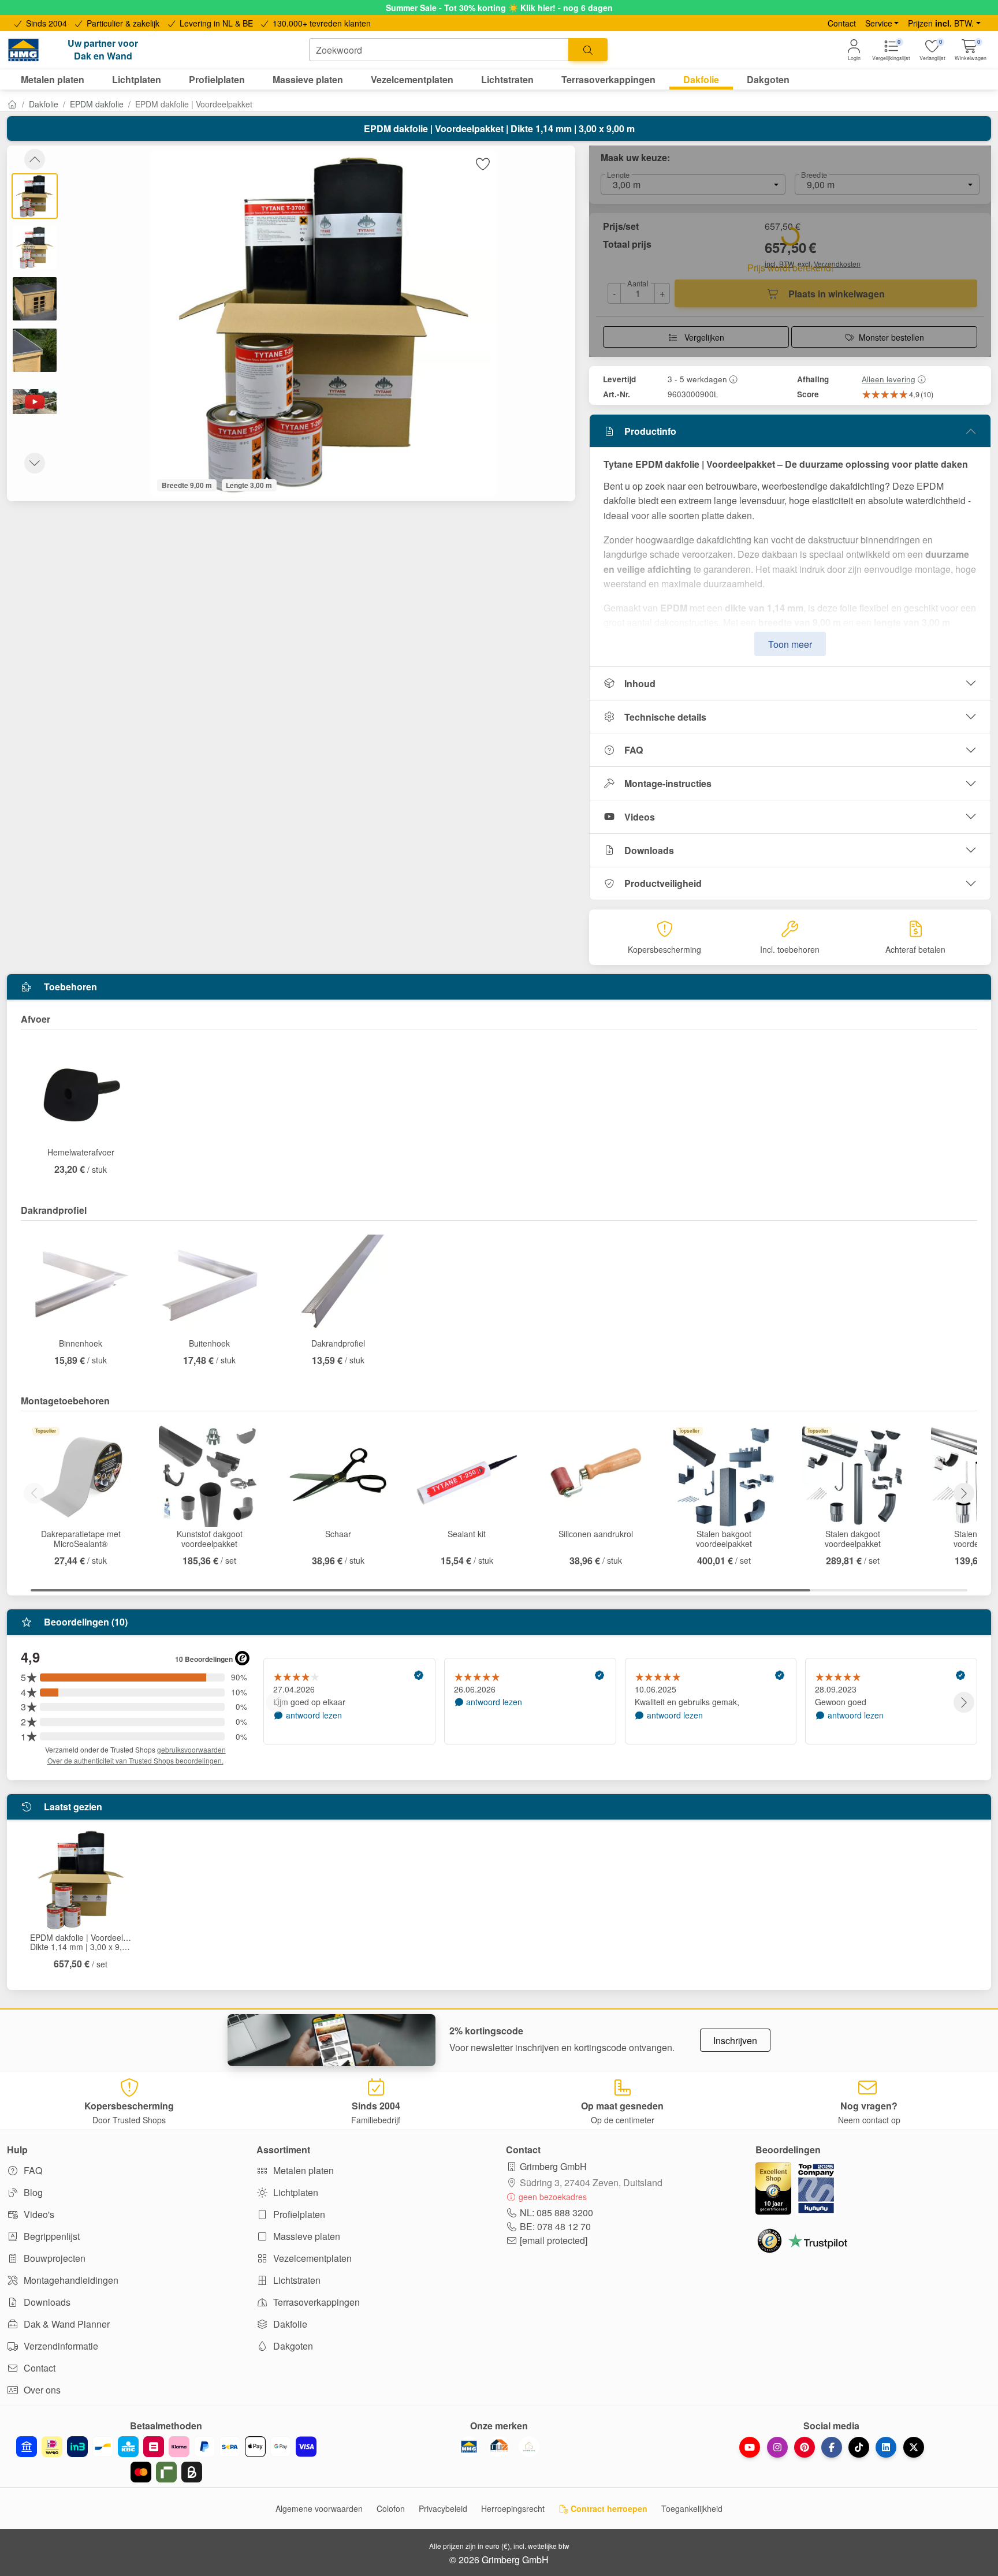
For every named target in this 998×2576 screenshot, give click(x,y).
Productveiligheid (663, 883)
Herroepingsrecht (513, 2508)
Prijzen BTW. (941, 23)
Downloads (649, 850)
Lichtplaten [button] (137, 79)
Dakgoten (292, 2346)
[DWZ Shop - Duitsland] (499, 2447)
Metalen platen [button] (53, 79)
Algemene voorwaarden (319, 2508)
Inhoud (640, 683)
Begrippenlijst (51, 2236)
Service (879, 23)
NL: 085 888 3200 (556, 2212)
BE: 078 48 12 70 (555, 2226)
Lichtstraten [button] (507, 79)
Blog (32, 2192)
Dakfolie (44, 104)
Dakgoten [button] (768, 79)
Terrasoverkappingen (315, 2302)
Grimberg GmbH (553, 2166)
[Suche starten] (588, 50)
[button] (971, 50)
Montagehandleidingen (70, 2280)
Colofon (391, 2508)
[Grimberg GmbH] (529, 2447)
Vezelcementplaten (311, 2258)
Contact (842, 23)
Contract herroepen (608, 2508)
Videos (640, 817)
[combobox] (439, 50)
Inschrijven (735, 2040)
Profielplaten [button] (217, 79)
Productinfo (650, 431)
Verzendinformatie (60, 2346)
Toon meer (790, 644)
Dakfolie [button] (701, 79)
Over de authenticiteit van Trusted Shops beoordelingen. (135, 1760)
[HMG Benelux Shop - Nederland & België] (469, 2447)
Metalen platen (302, 2170)
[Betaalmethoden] (166, 2459)
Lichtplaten (295, 2192)
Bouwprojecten (53, 2258)
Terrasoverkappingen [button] (608, 79)
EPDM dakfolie (97, 104)
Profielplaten (298, 2214)
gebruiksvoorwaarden (191, 1749)
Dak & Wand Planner (66, 2324)
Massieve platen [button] (308, 79)
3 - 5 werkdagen (697, 379)
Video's (38, 2214)
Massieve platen (306, 2236)
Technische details (665, 717)
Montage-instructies (668, 783)
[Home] (12, 104)
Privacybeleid (443, 2508)
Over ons (41, 2390)
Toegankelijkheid (692, 2508)
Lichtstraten (296, 2280)
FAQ (634, 750)
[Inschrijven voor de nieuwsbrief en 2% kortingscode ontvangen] (332, 2040)
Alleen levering (889, 379)
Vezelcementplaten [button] (412, 79)
